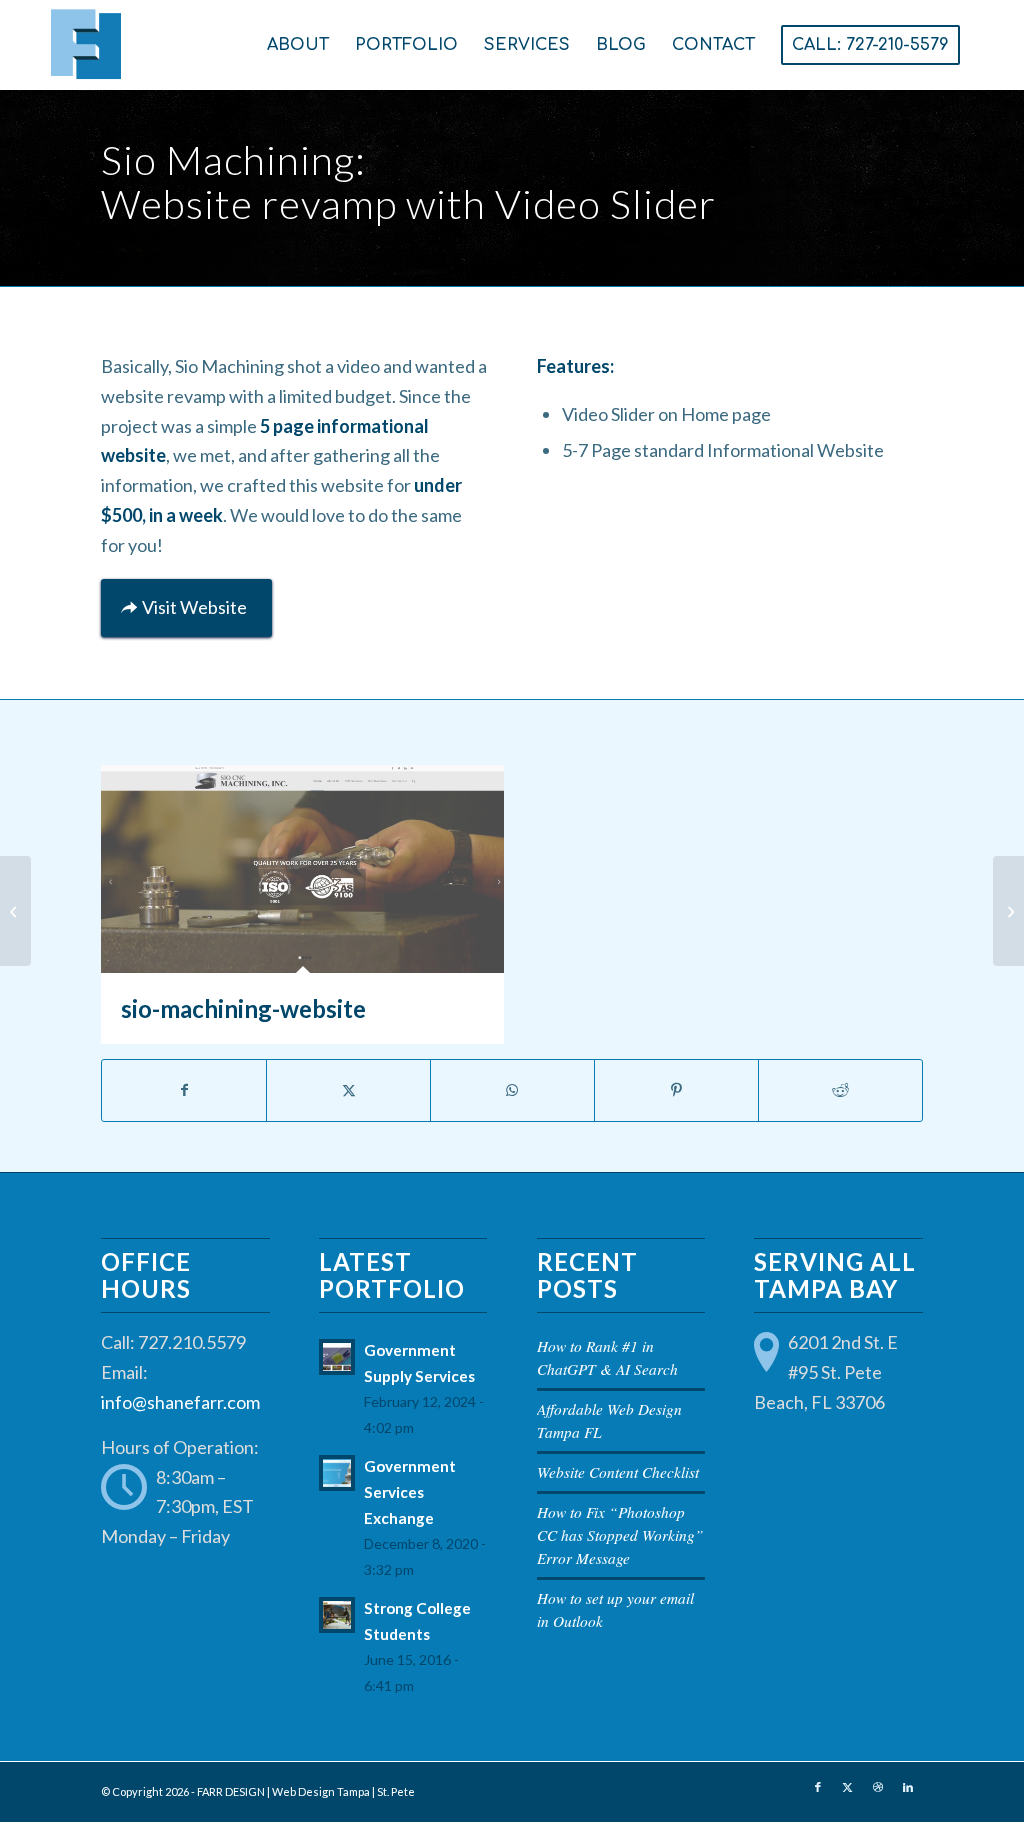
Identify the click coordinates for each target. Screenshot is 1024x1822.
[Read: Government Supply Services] (337, 1357)
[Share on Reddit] (840, 1090)
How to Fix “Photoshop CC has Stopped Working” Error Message (620, 1535)
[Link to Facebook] (818, 1787)
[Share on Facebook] (184, 1090)
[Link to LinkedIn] (908, 1787)
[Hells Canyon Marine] (1008, 911)
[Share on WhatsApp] (512, 1090)
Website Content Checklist (618, 1472)
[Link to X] (848, 1787)
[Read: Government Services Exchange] (337, 1473)
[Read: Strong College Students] (337, 1615)
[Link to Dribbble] (878, 1787)
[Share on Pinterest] (676, 1090)
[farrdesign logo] (235, 45)
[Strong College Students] (15, 911)
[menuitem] (298, 45)
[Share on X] (348, 1090)
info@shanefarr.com (180, 1402)
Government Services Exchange (410, 1492)
